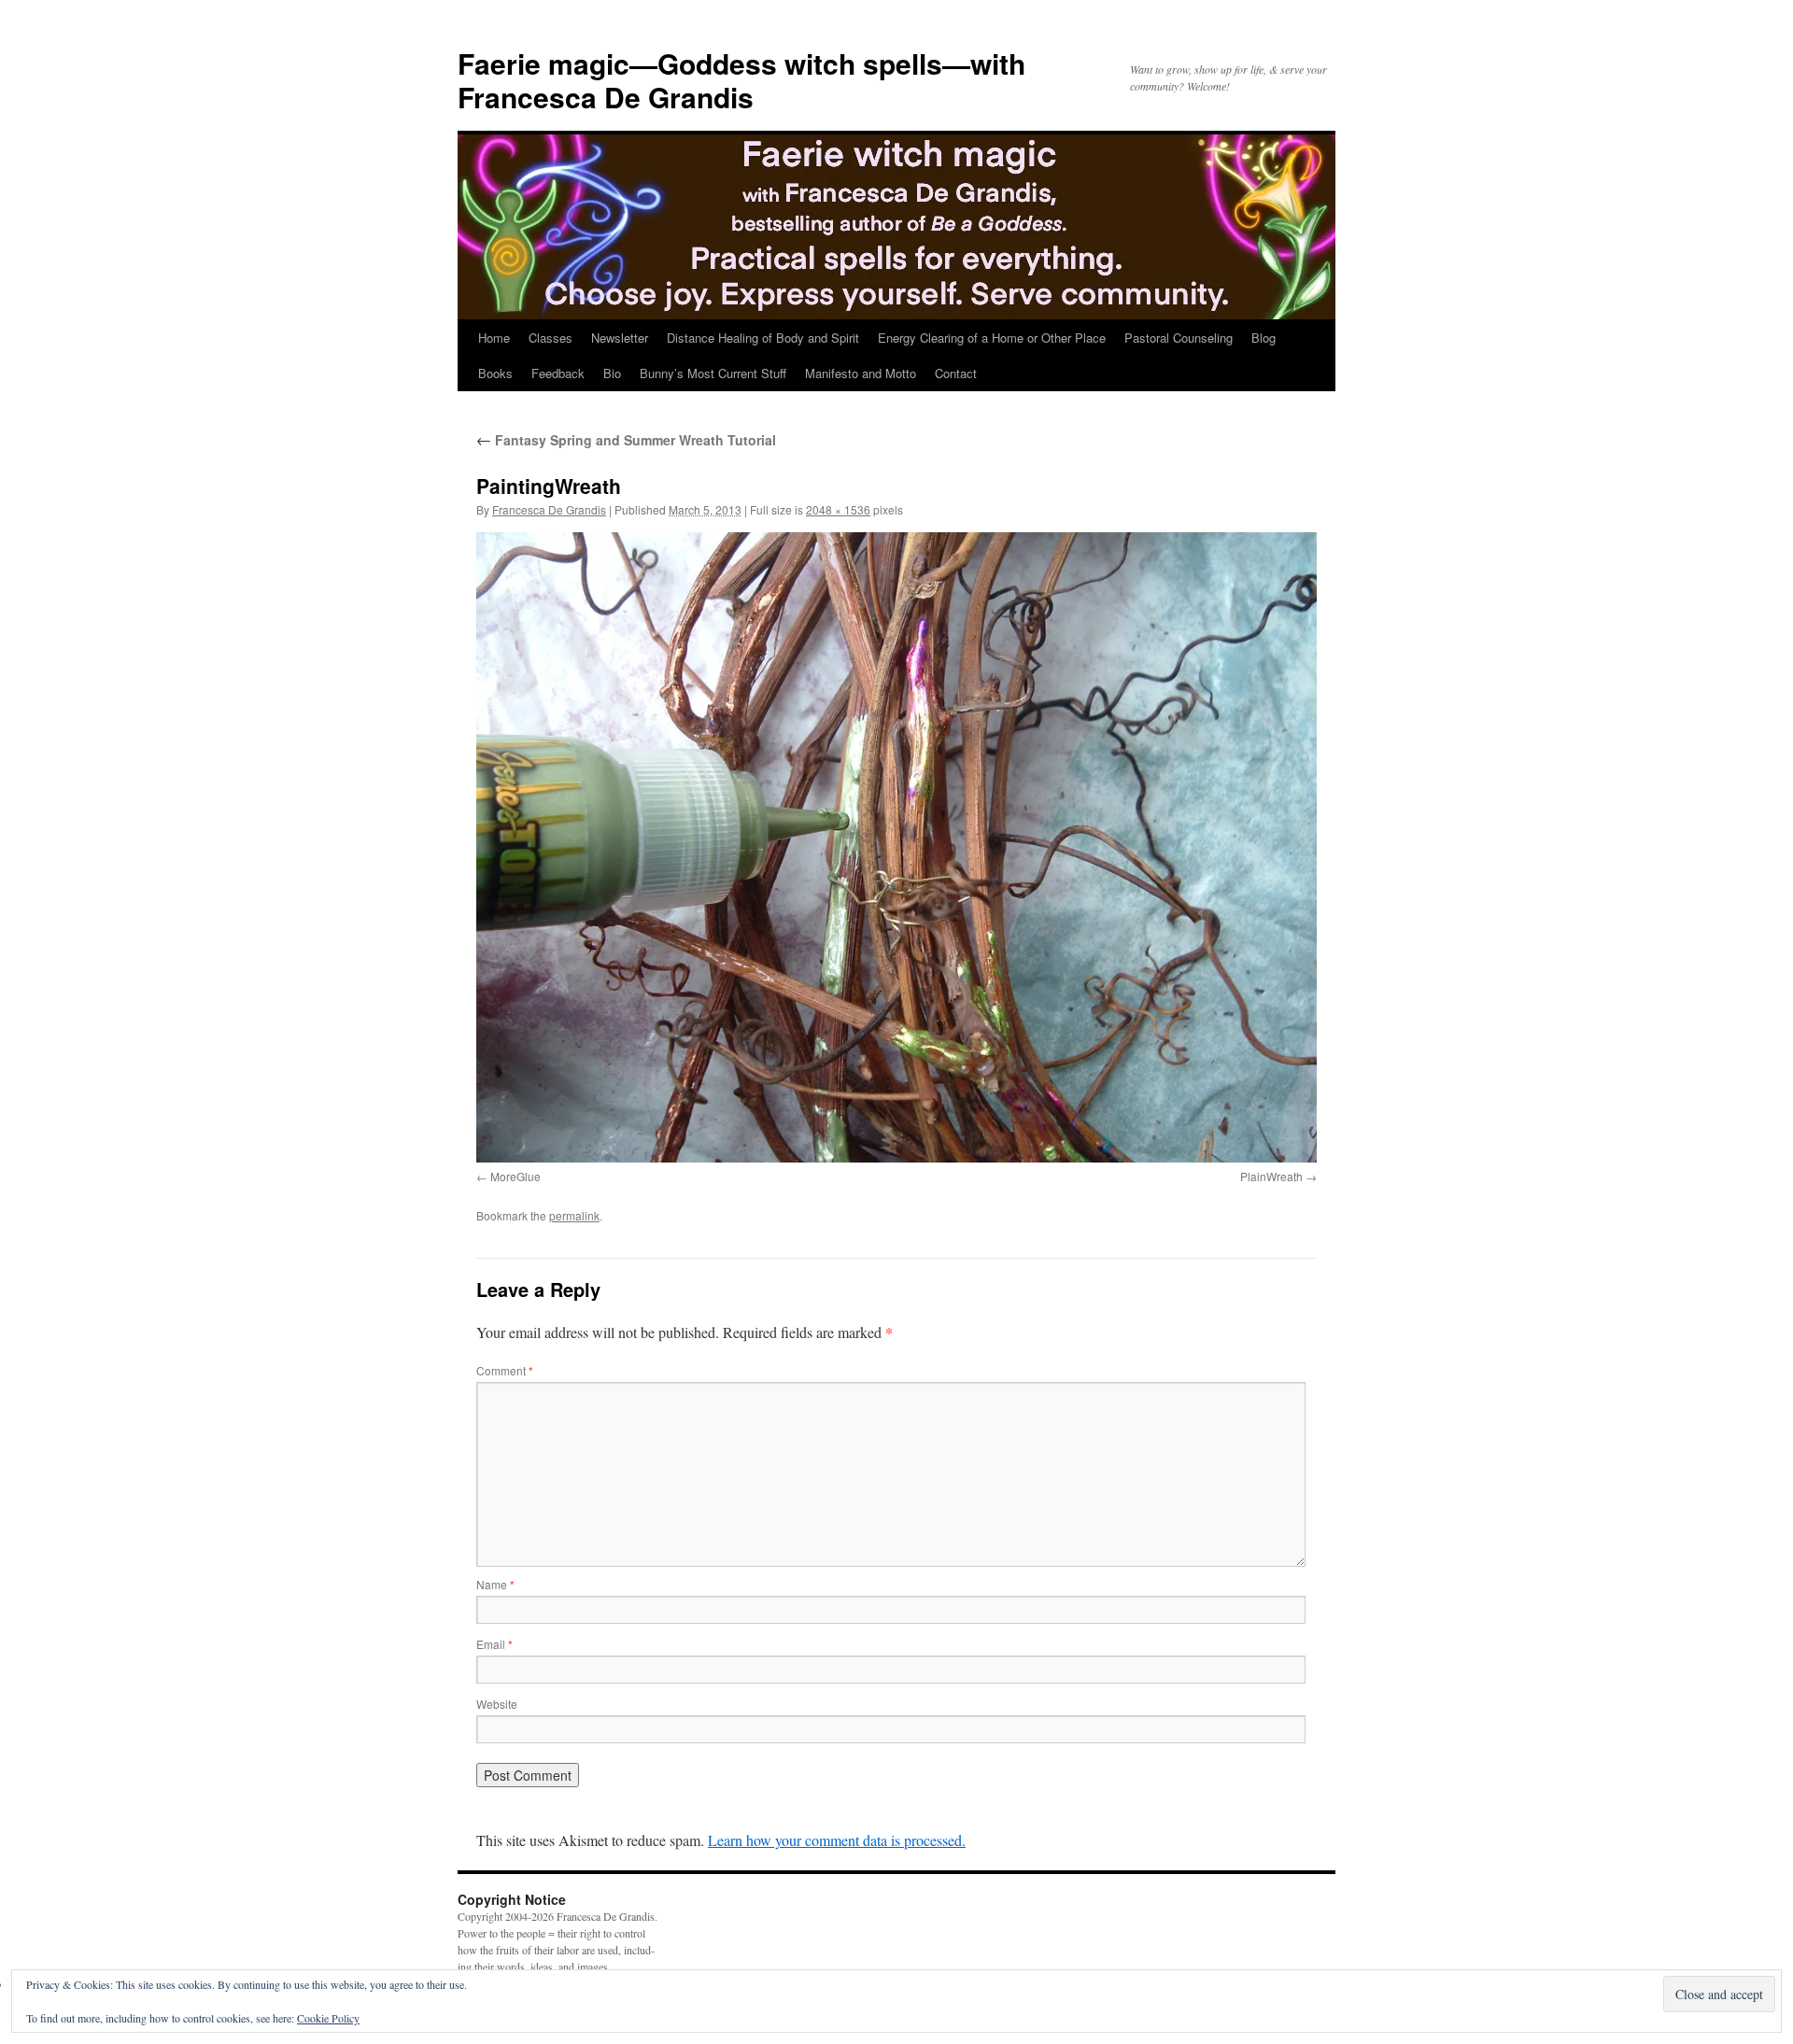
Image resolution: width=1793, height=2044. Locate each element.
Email (494, 1644)
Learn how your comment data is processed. (837, 1840)
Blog (1264, 338)
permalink (574, 1215)
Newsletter (620, 338)
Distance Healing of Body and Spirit (763, 338)
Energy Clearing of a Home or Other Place (992, 338)
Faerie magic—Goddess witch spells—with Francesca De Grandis (741, 80)
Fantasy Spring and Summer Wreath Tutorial (626, 440)
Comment (505, 1370)
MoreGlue (515, 1176)
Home (494, 338)
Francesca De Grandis (549, 509)
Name (495, 1584)
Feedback (558, 373)
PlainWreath (1271, 1176)
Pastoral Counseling (1179, 338)
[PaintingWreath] (896, 847)
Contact (956, 373)
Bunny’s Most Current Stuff (713, 373)
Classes (551, 338)
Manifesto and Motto (861, 373)
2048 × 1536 (838, 509)
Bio (612, 373)
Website (497, 1704)
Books (495, 373)
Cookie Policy (328, 2018)
